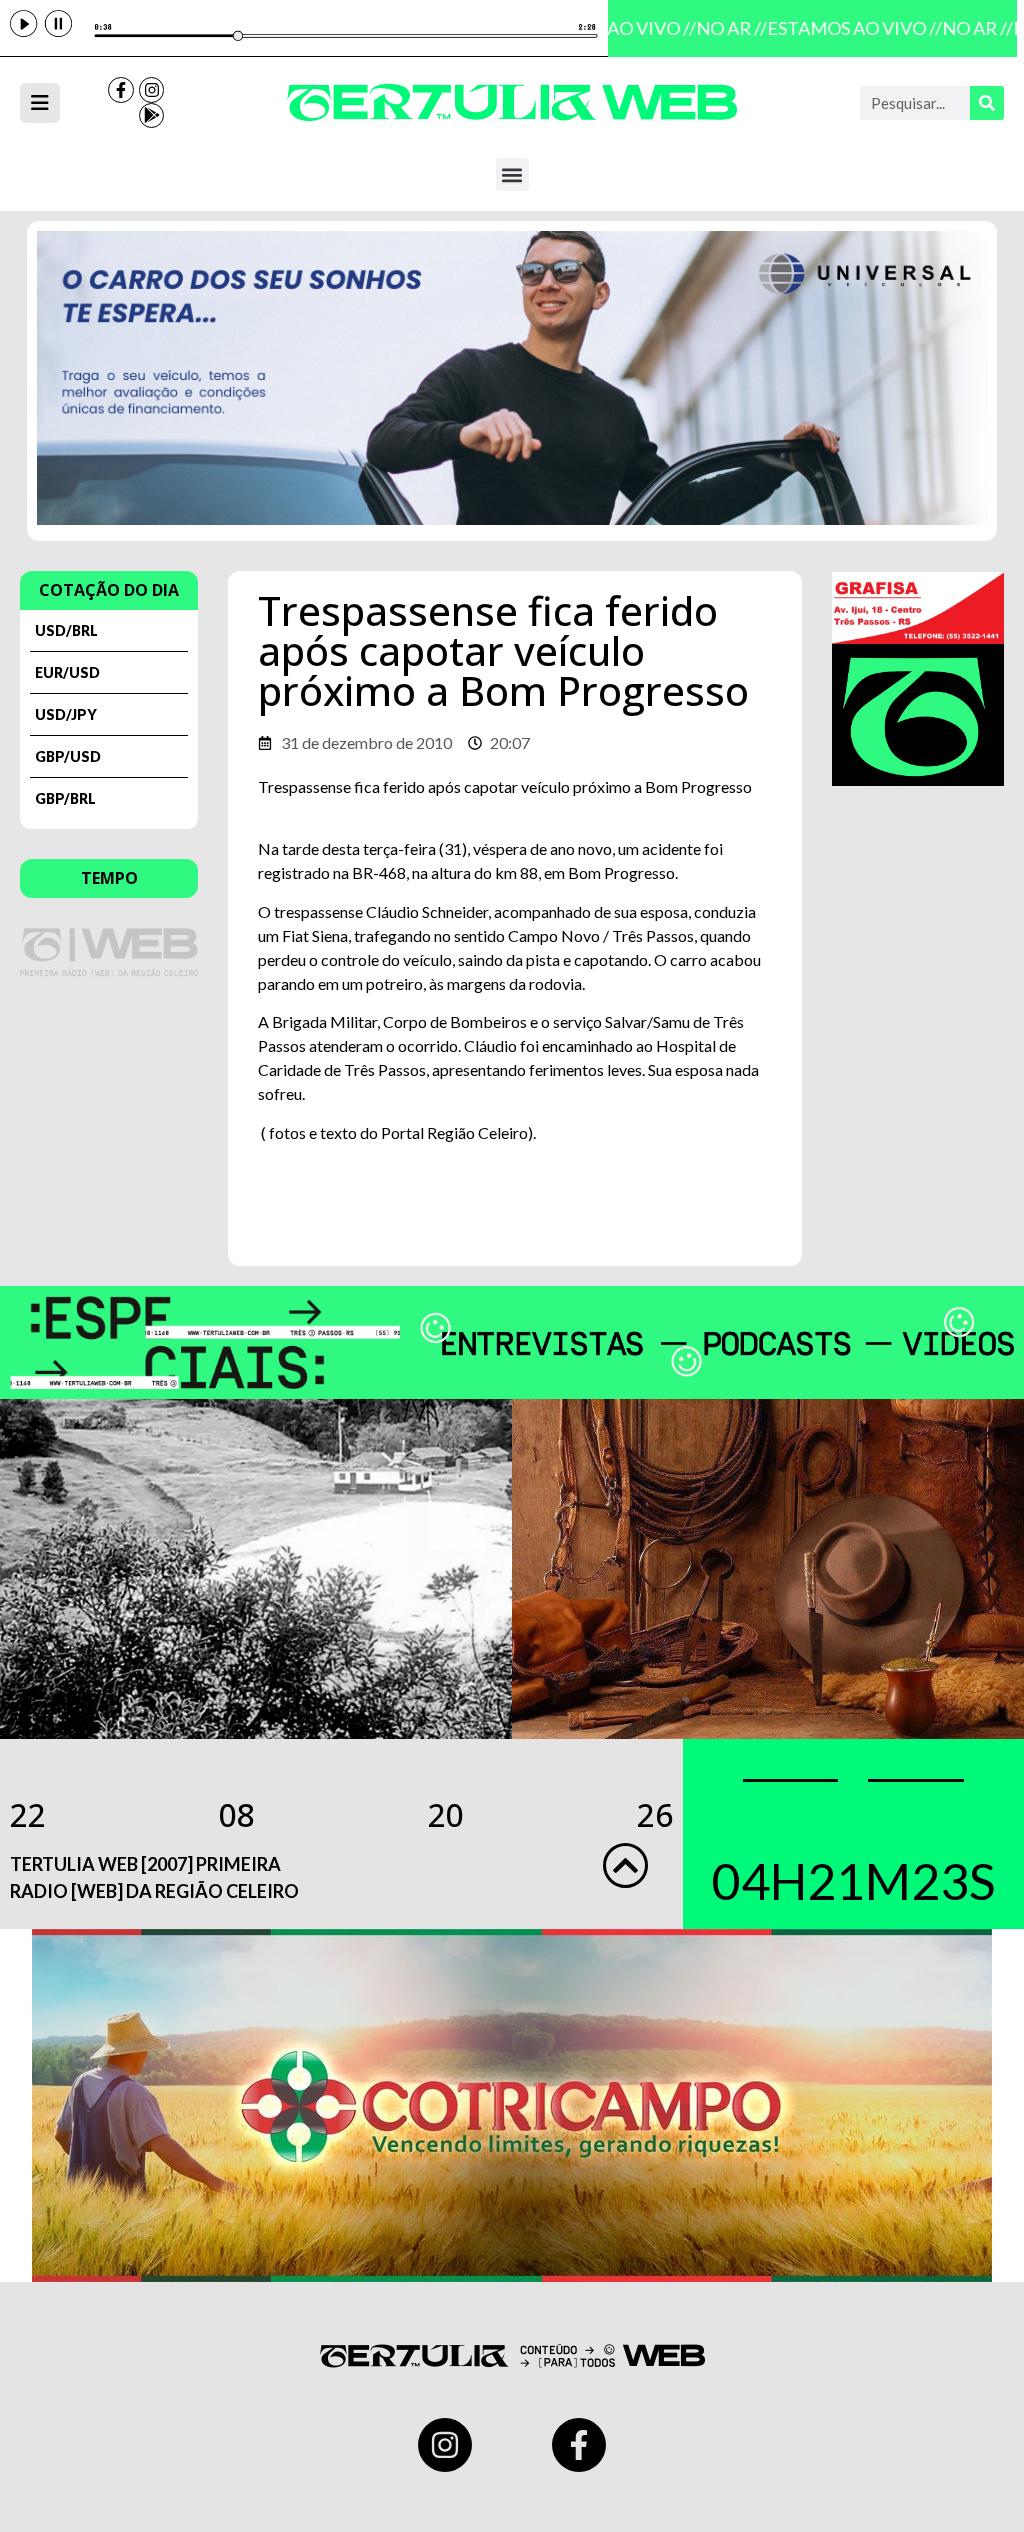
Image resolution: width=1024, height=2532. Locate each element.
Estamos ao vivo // (842, 28)
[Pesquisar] (987, 103)
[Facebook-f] (121, 90)
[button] (512, 174)
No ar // (719, 28)
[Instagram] (152, 90)
